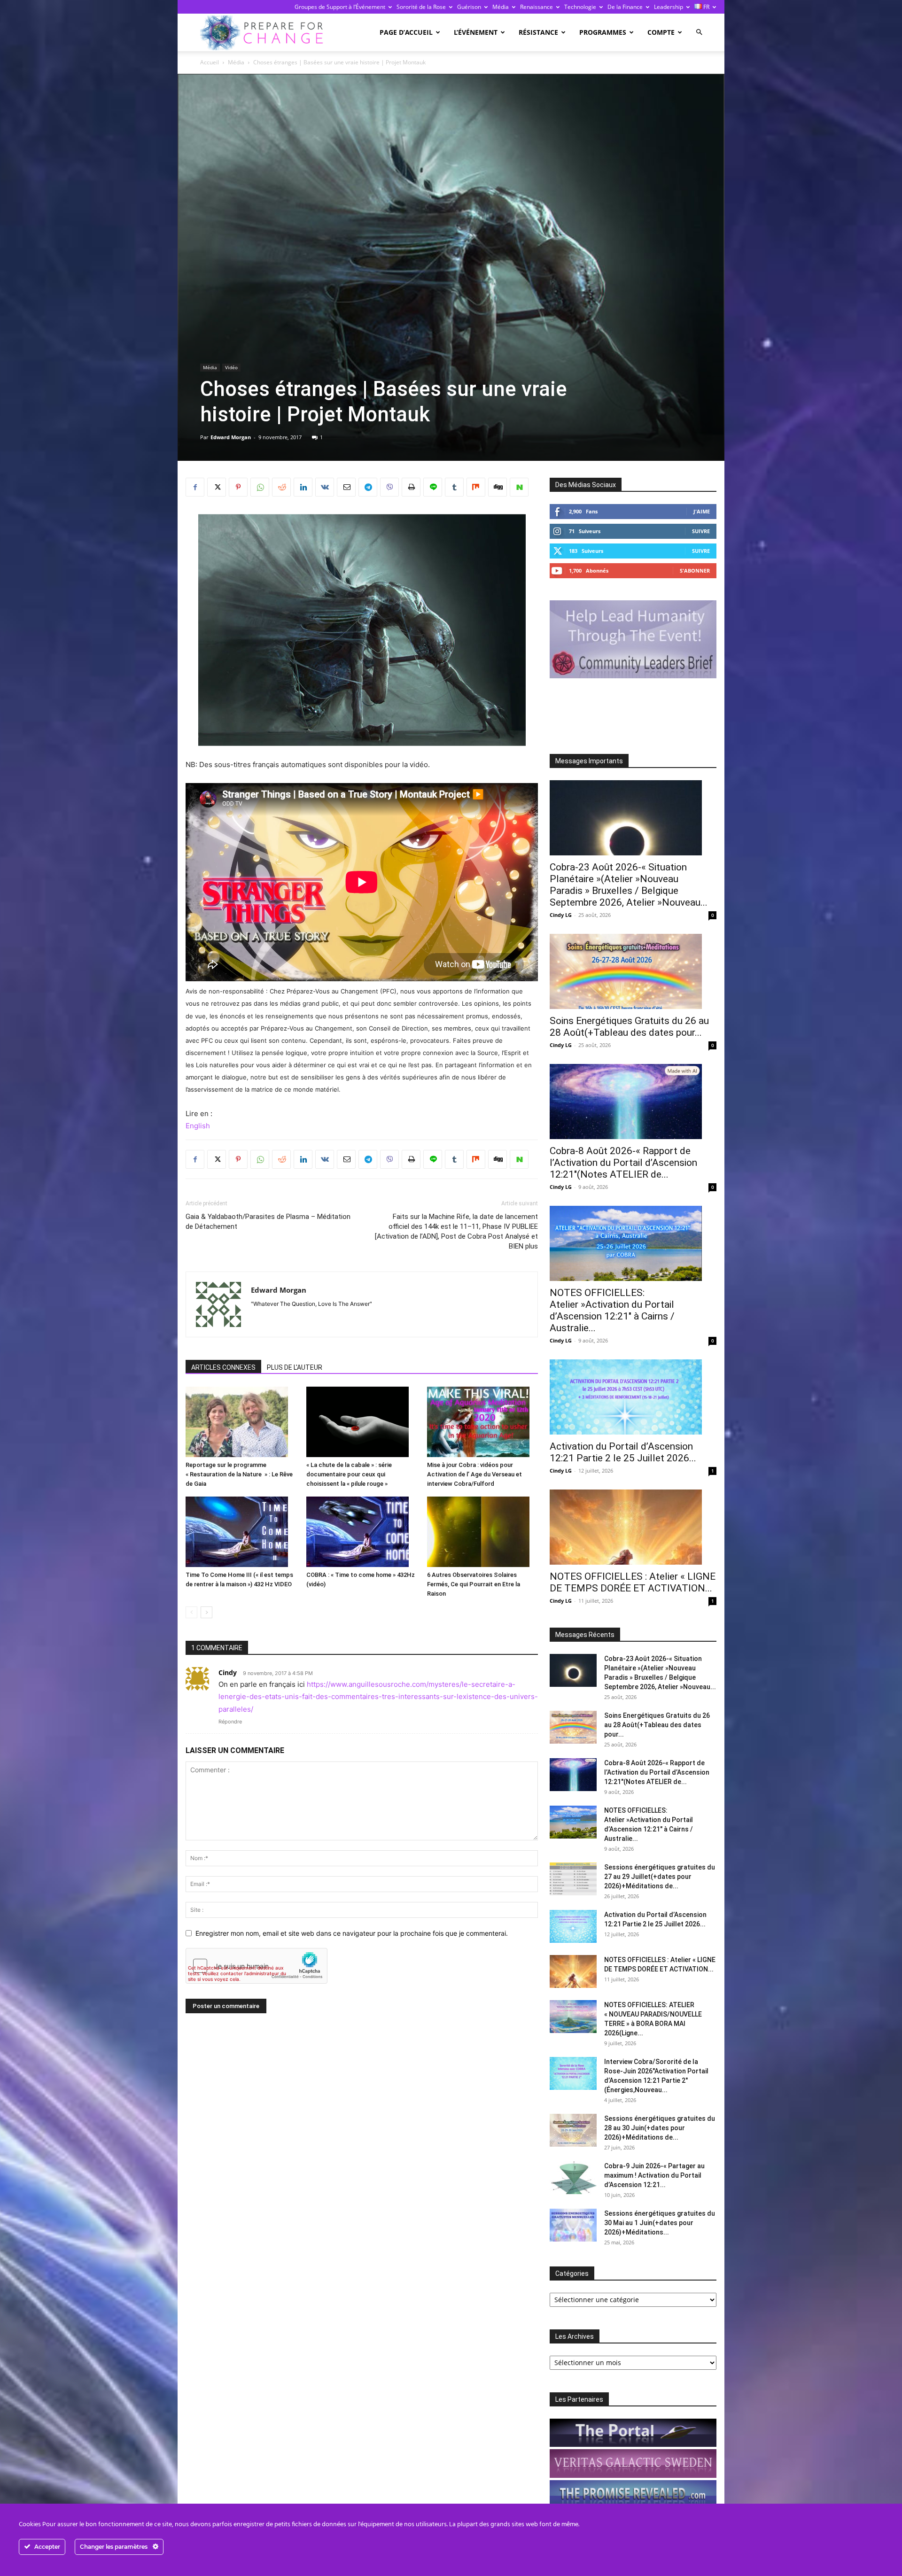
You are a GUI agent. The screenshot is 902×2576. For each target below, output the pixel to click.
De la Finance (625, 7)
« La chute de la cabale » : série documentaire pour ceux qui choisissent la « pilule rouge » (349, 1474)
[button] (699, 32)
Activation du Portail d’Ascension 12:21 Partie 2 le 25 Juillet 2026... (623, 1452)
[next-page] (206, 1612)
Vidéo (231, 367)
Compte (661, 32)
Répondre (230, 1722)
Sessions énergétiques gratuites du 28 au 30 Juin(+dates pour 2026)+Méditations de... (660, 2128)
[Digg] (498, 487)
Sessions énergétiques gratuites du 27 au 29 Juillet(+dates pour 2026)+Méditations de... (660, 1877)
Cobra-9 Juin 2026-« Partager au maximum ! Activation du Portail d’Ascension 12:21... (654, 2175)
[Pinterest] (238, 487)
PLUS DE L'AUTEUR (295, 1367)
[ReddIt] (281, 487)
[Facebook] (195, 487)
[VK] (325, 487)
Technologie (580, 7)
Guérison (469, 7)
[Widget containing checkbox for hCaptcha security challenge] (257, 1966)
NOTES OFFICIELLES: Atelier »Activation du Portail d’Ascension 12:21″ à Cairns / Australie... (612, 1310)
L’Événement (476, 32)
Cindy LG (561, 915)
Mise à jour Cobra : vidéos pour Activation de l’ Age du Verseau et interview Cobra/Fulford (474, 1474)
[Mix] (476, 487)
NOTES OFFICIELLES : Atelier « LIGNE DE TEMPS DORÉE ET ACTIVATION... (633, 1582)
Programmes (603, 32)
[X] (217, 487)
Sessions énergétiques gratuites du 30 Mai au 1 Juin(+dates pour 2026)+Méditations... (660, 2223)
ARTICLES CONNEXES (223, 1367)
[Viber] (389, 487)
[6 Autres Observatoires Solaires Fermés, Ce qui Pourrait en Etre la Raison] (482, 1532)
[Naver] (519, 487)
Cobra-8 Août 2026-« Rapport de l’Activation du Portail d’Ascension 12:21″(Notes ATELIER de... (623, 1163)
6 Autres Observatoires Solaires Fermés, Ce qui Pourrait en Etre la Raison (474, 1584)
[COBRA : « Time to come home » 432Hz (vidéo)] (362, 1532)
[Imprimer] (411, 487)
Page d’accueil (406, 32)
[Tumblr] (454, 487)
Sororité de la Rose (421, 7)
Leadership (669, 7)
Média (501, 7)
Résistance (538, 32)
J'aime (702, 511)
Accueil (210, 62)
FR (706, 7)
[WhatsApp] (260, 487)
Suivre (701, 531)
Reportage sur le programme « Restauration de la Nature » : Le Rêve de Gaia (239, 1474)
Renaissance (537, 7)
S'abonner (695, 570)
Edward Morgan (231, 437)
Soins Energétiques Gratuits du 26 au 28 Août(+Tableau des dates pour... (629, 1027)
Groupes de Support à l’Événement (340, 7)
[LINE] (433, 487)
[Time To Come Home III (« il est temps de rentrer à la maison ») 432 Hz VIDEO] (241, 1532)
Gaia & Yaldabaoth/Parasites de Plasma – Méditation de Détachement (268, 1222)
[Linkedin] (303, 487)
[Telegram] (368, 487)
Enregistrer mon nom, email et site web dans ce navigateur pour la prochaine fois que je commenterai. (352, 1933)
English (198, 1126)
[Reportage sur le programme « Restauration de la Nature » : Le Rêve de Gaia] (241, 1422)
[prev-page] (191, 1612)
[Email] (346, 487)
